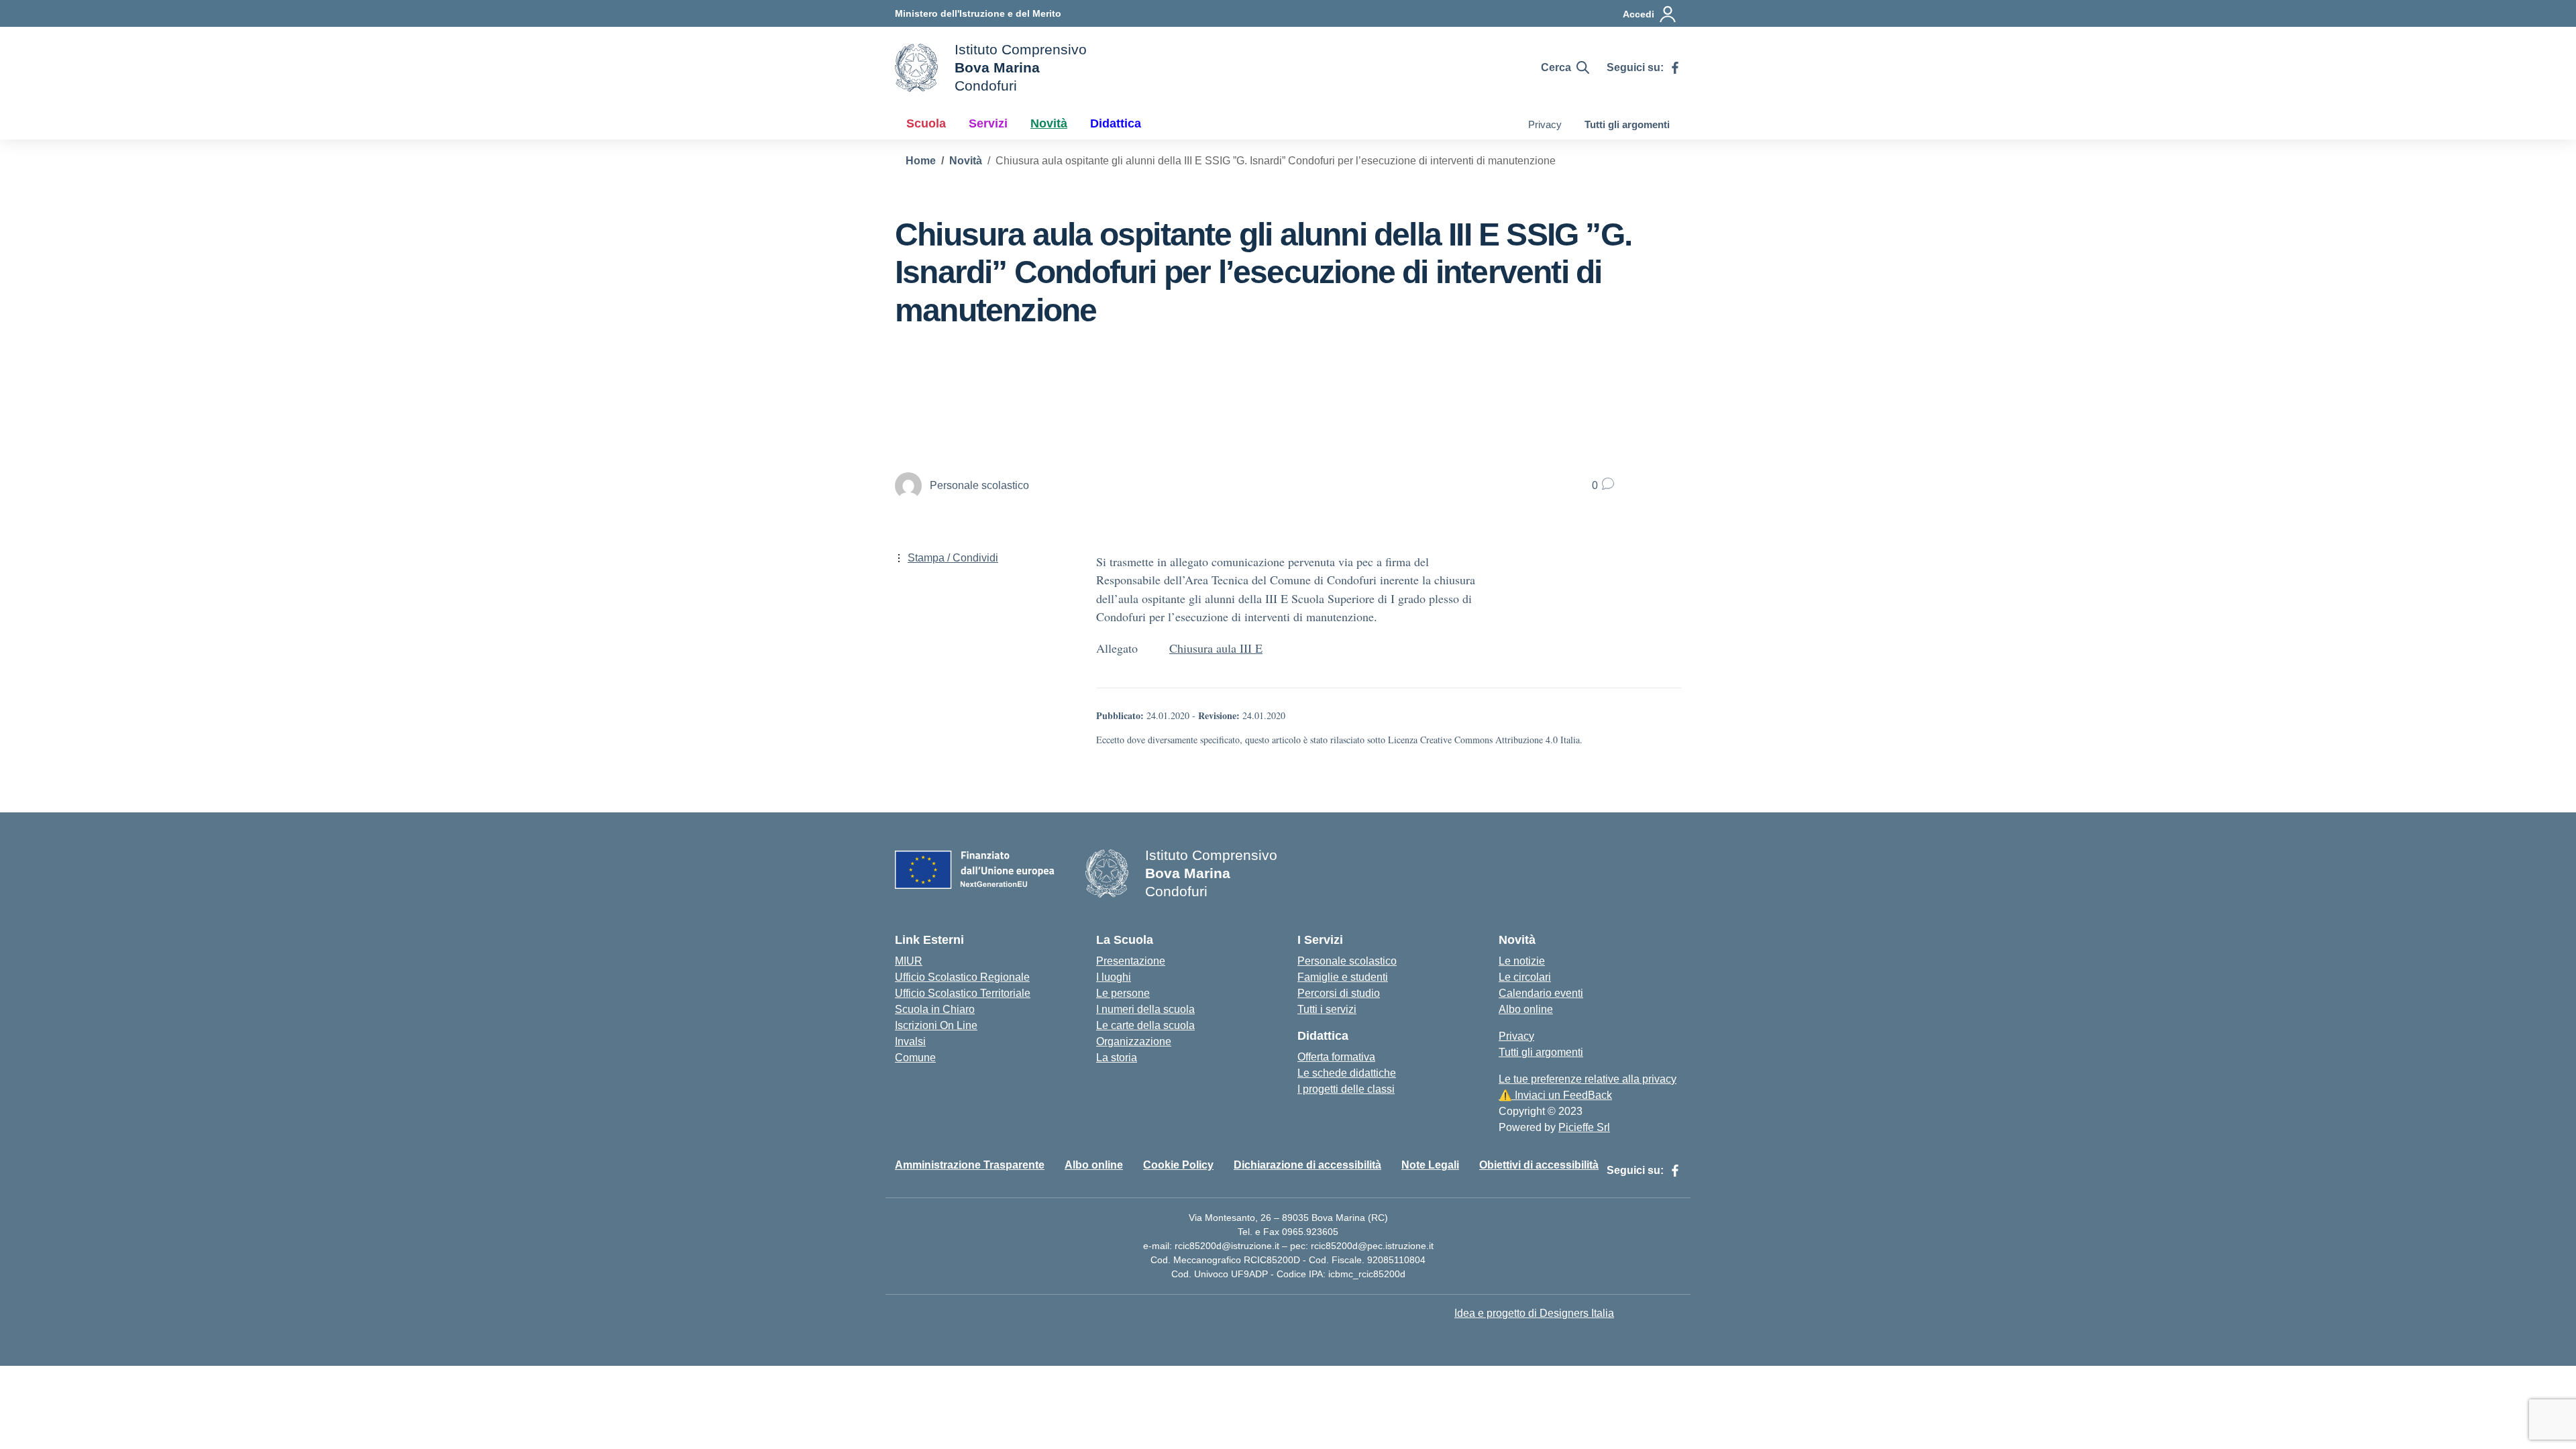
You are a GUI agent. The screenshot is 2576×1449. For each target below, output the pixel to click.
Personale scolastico (1347, 961)
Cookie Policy (1178, 1165)
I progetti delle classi (1346, 1089)
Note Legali (1430, 1165)
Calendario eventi (1541, 993)
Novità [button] (1049, 123)
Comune (915, 1058)
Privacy (1545, 124)
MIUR (909, 961)
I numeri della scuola (1145, 1009)
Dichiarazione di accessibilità (1307, 1165)
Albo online (1526, 1009)
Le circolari (1525, 977)
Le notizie (1522, 961)
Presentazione (1131, 961)
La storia (1117, 1058)
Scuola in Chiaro (935, 1009)
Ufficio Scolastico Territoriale (963, 993)
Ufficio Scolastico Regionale (962, 977)
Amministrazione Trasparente (970, 1165)
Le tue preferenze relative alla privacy (1588, 1079)
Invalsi (910, 1041)
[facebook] (1675, 68)
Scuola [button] (926, 123)
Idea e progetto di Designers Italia (1534, 1313)
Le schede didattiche (1347, 1073)
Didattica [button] (1116, 123)
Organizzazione (1134, 1041)
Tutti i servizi (1327, 1009)
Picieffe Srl (1584, 1127)
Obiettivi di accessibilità (1539, 1165)
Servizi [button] (988, 123)
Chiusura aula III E (1216, 648)
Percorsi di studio (1339, 993)
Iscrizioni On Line (936, 1025)
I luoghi (1114, 977)
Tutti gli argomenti (1627, 124)
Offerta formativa (1336, 1057)
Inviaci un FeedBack (1555, 1095)
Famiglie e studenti (1343, 977)
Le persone (1123, 993)
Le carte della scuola (1145, 1025)
